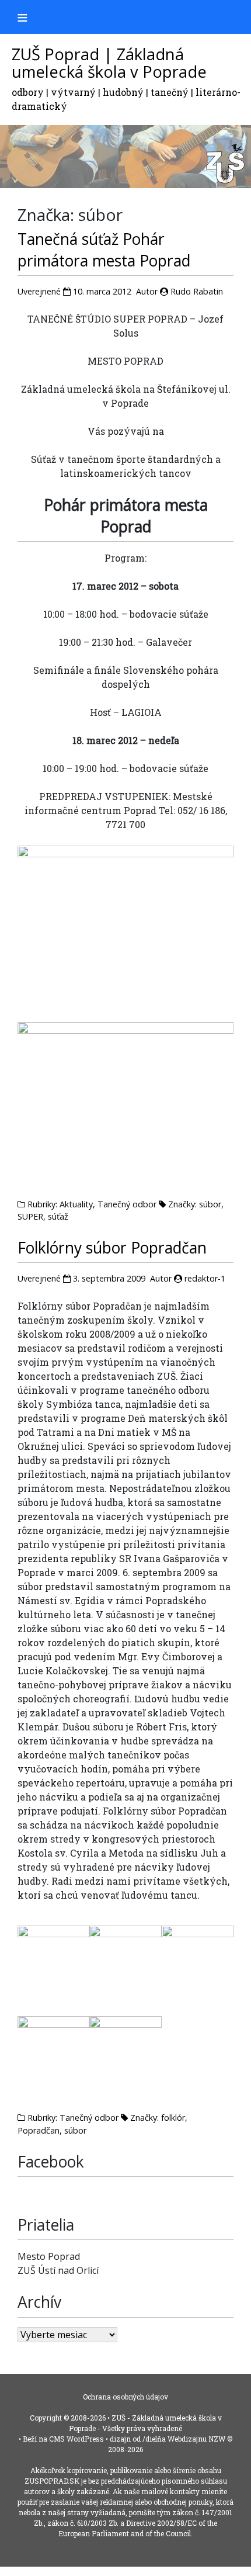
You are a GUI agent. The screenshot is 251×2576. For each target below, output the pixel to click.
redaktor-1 (205, 1278)
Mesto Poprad (49, 2256)
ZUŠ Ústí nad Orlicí (58, 2270)
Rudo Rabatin (197, 291)
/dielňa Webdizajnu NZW (184, 2439)
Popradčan (39, 2130)
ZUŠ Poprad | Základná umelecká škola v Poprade (109, 63)
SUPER (30, 1216)
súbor (210, 1204)
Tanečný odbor (127, 1204)
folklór (173, 2118)
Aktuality (76, 1204)
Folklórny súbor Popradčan (112, 1248)
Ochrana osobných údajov (125, 2397)
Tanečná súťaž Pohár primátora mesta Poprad (104, 250)
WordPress (85, 2439)
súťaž (58, 1216)
